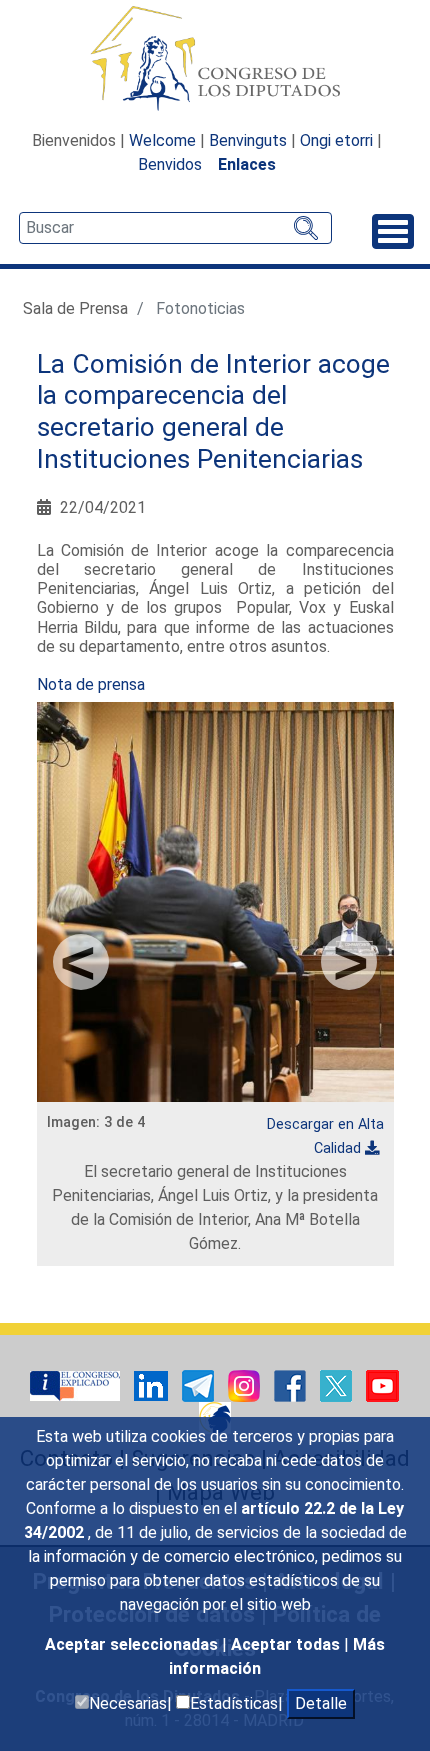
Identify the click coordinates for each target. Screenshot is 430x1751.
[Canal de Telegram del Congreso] (200, 1385)
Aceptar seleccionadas (133, 1644)
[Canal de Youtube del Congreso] (382, 1385)
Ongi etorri (336, 140)
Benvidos (170, 164)
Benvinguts (248, 140)
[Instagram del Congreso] (246, 1385)
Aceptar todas (287, 1644)
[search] (175, 228)
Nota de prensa (91, 684)
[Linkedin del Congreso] (153, 1385)
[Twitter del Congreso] (338, 1385)
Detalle (321, 1703)
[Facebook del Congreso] (292, 1385)
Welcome (162, 140)
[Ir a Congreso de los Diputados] (215, 58)
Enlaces (247, 164)
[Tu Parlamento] (77, 1385)
